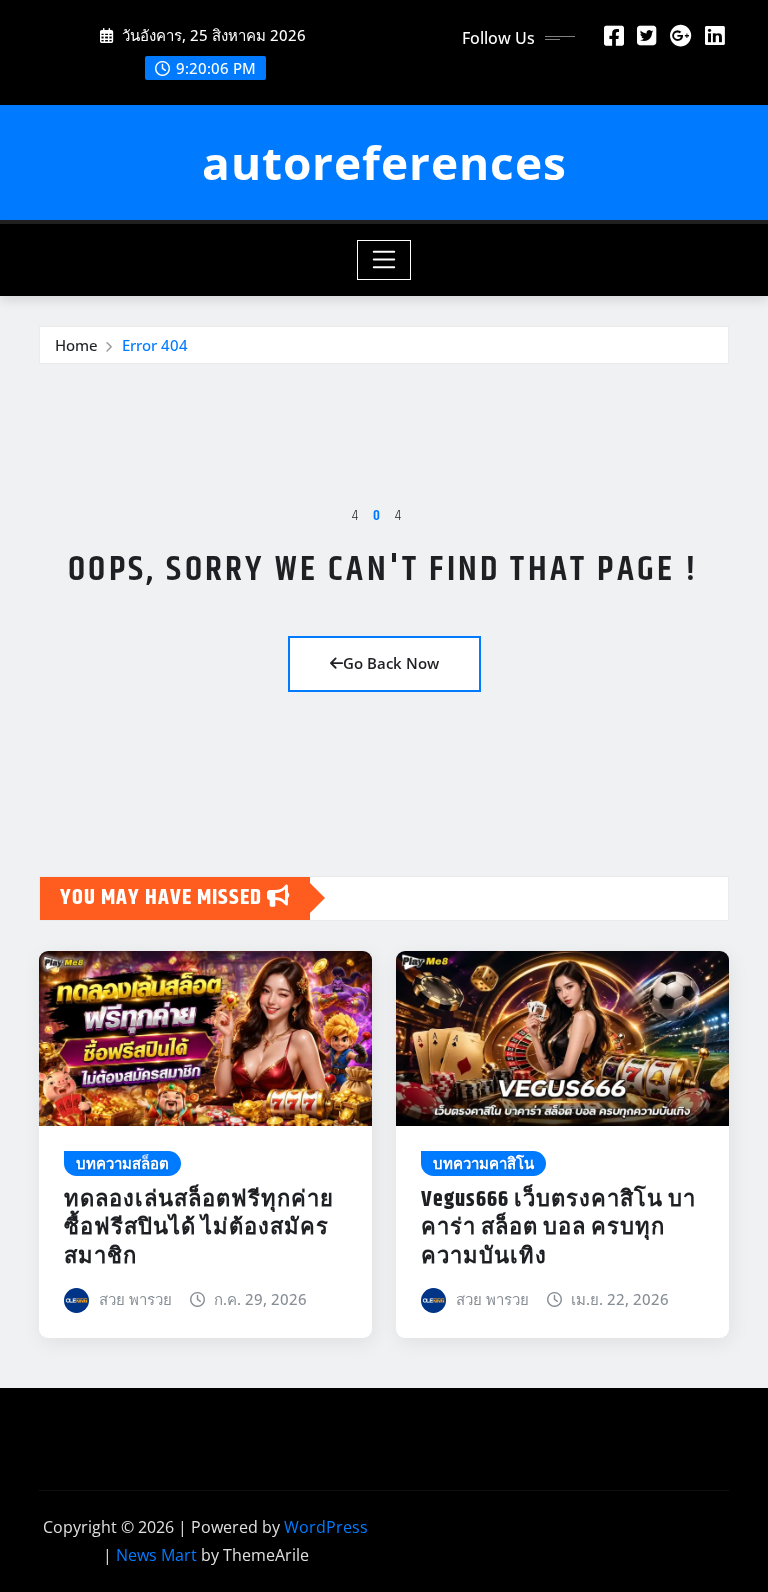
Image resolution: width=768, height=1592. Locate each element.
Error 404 (155, 345)
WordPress (326, 1527)
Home (76, 345)
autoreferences (384, 162)
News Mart (156, 1555)
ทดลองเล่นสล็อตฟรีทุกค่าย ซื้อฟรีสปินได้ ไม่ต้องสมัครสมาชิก (199, 1228)
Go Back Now (391, 663)
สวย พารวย (135, 1299)
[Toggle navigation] (384, 260)
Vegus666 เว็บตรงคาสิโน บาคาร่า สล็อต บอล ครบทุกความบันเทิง (558, 1228)
